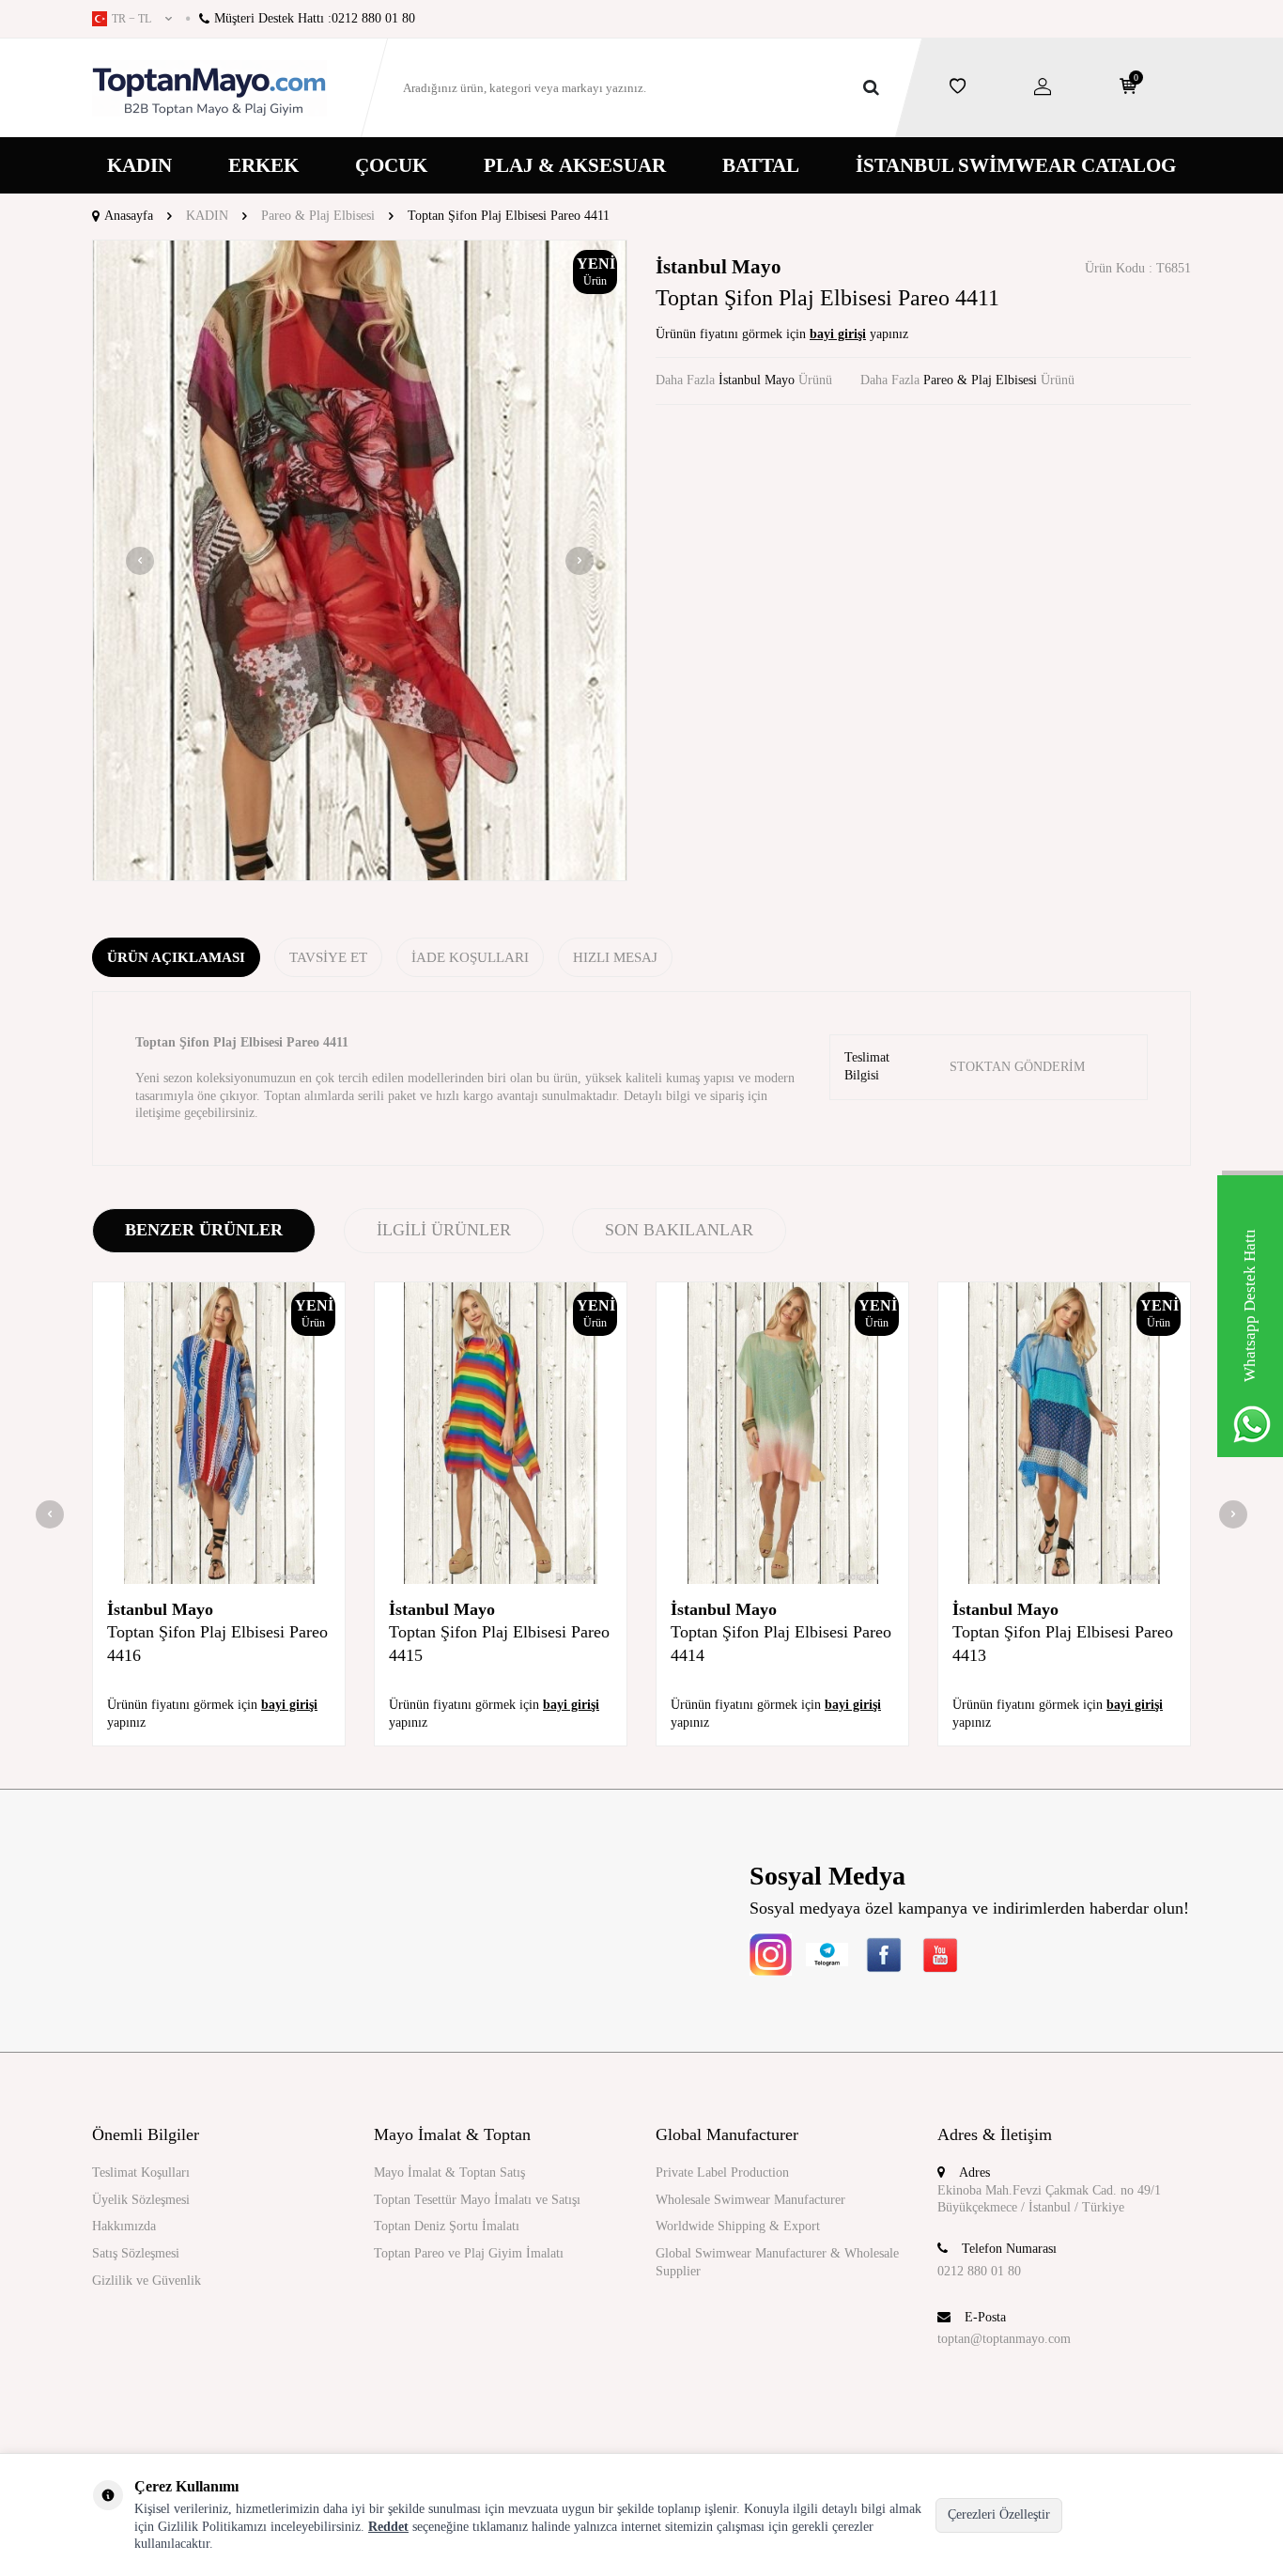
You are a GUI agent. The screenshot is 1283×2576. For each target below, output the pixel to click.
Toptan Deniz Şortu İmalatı (447, 2226)
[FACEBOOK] (883, 1955)
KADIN (139, 165)
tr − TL (131, 19)
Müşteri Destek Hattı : (315, 18)
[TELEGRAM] (827, 1955)
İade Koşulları (470, 957)
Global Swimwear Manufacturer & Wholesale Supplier (777, 2262)
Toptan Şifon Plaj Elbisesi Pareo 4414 (781, 1643)
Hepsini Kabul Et (1132, 2514)
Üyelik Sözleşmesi (141, 2200)
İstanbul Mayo (719, 267)
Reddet (388, 2527)
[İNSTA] (771, 1955)
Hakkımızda (124, 2226)
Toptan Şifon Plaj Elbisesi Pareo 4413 (1063, 1643)
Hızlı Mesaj (615, 957)
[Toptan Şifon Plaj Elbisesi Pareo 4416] (219, 1434)
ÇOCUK (391, 165)
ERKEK (263, 165)
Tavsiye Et (328, 957)
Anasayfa (129, 216)
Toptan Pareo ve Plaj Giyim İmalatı (469, 2253)
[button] (140, 561)
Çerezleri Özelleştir (999, 2514)
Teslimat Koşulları (141, 2173)
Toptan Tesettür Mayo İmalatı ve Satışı (477, 2200)
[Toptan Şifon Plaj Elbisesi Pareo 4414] (782, 1434)
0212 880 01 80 (979, 2271)
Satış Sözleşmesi (136, 2253)
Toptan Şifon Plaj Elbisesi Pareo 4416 (217, 1643)
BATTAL (761, 165)
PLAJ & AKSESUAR (575, 165)
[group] (360, 561)
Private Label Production (722, 2173)
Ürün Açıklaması (176, 957)
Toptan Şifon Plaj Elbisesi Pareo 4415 (499, 1643)
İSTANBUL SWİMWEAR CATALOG (1016, 165)
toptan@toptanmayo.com (1004, 2339)
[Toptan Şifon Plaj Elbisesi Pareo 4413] (1064, 1434)
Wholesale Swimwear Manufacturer (750, 2200)
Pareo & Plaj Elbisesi (318, 216)
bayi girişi (838, 334)
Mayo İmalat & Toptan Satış (449, 2173)
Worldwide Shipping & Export (738, 2226)
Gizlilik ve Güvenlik (147, 2281)
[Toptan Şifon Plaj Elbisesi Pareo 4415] (501, 1434)
